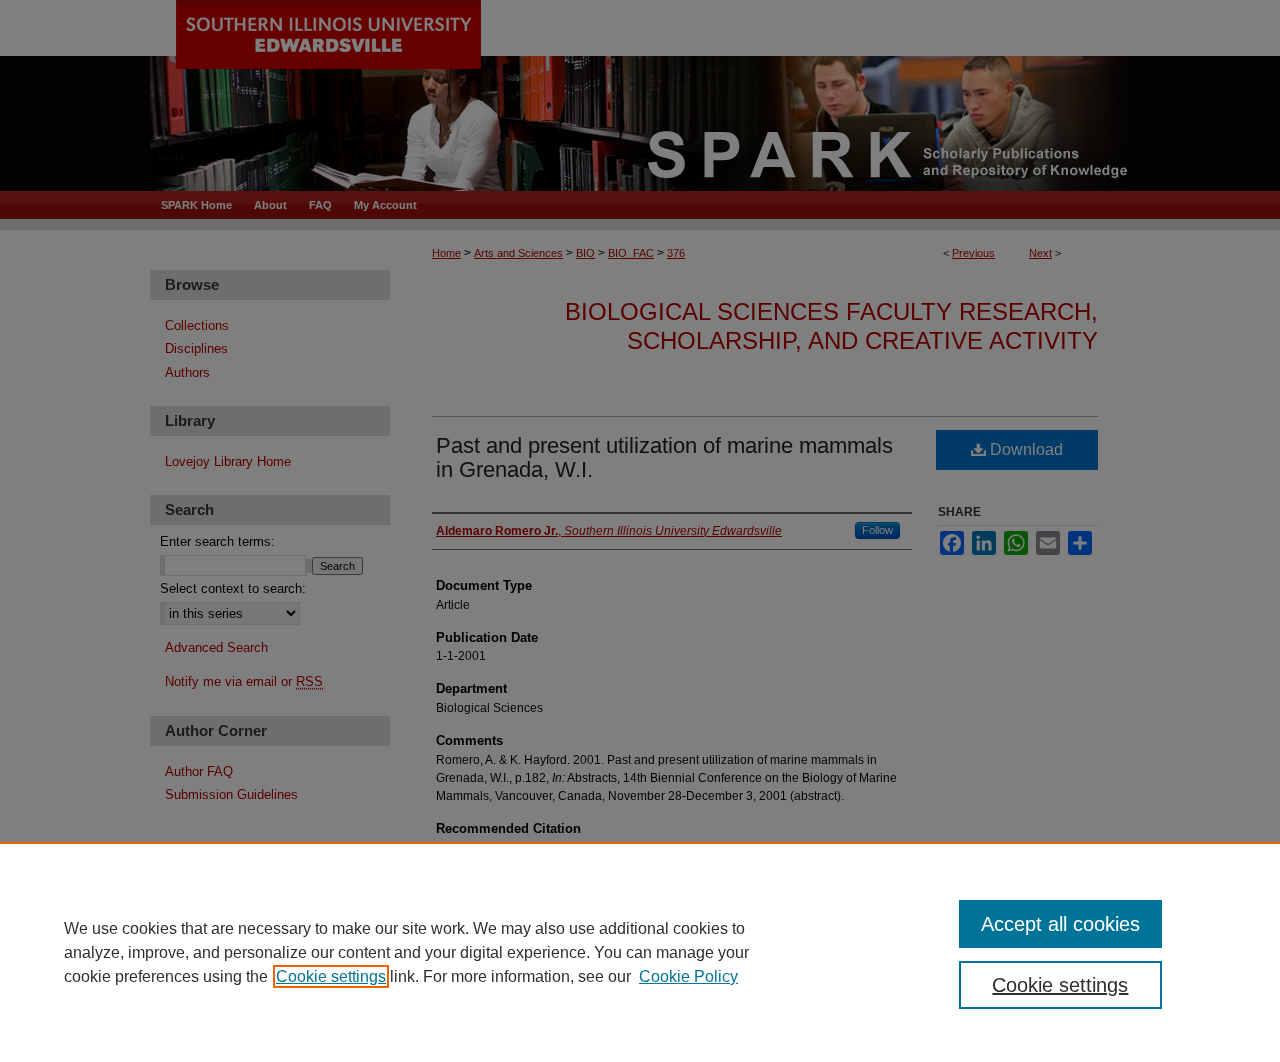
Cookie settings (331, 976)
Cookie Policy (688, 976)
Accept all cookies (1060, 924)
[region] (640, 952)
